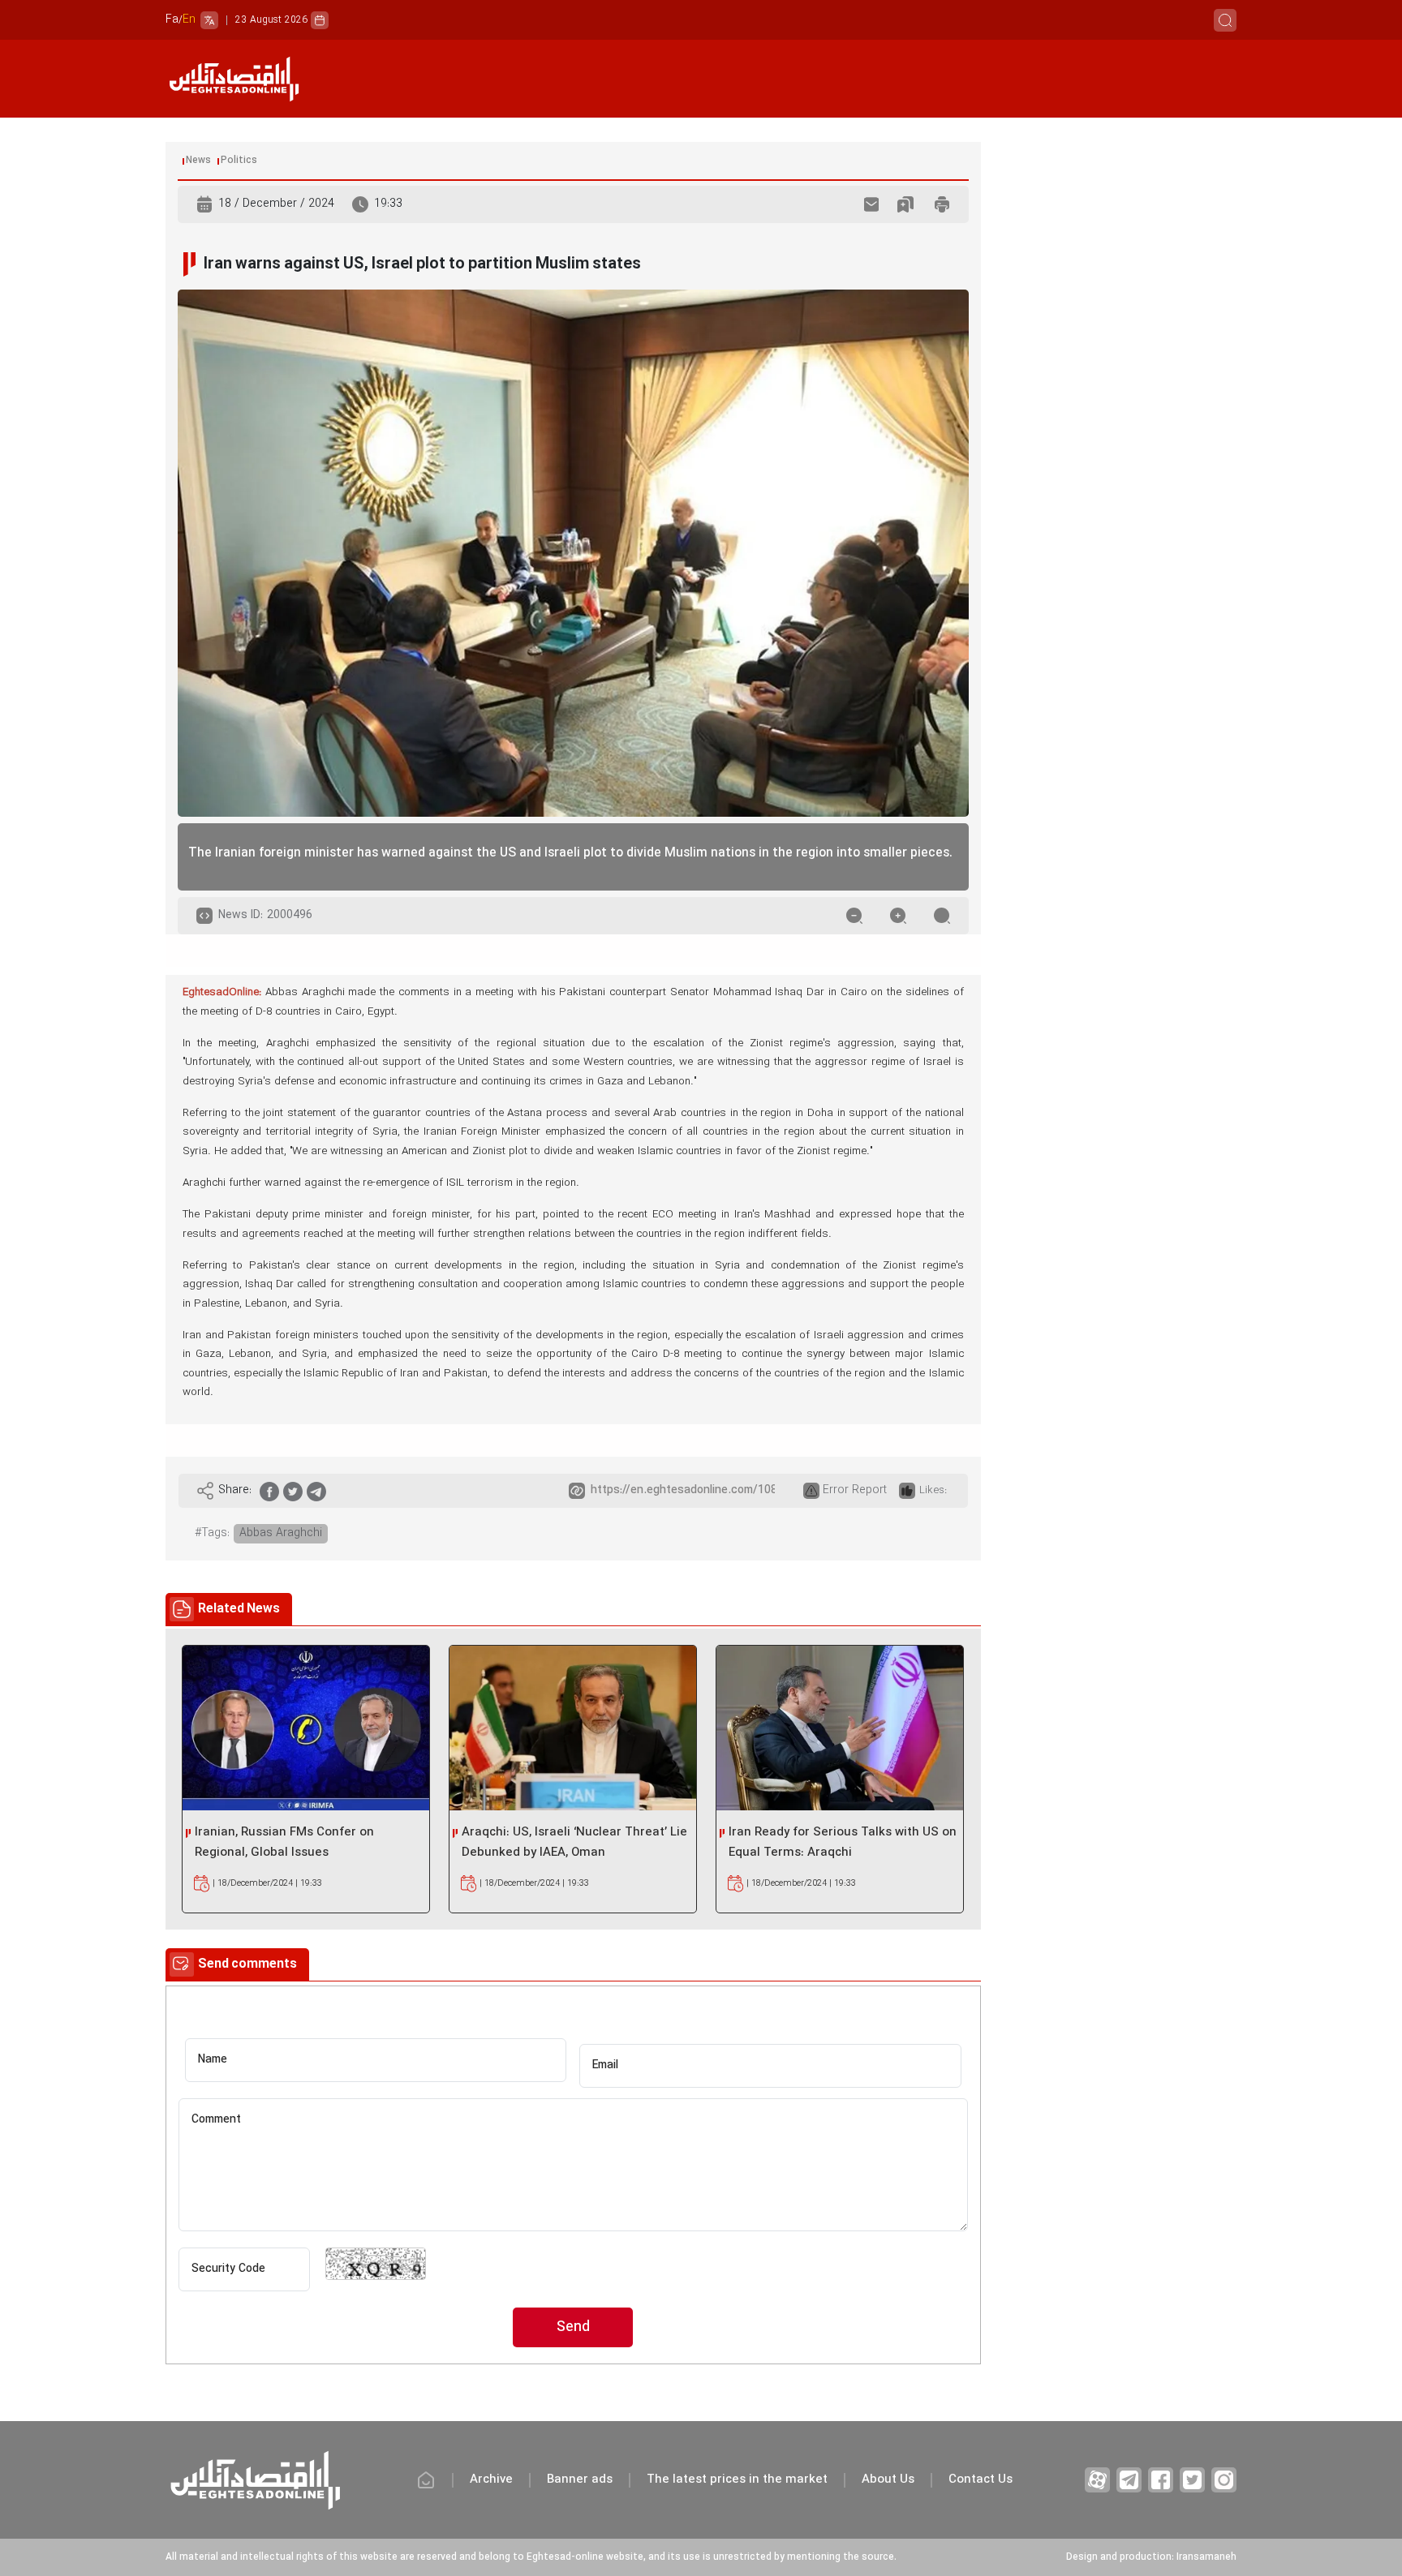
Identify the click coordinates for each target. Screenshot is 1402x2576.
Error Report (855, 1490)
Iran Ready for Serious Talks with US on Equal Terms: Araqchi (843, 1843)
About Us (888, 2480)
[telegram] (316, 1491)
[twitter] (293, 1491)
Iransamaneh (1206, 2557)
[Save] (905, 204)
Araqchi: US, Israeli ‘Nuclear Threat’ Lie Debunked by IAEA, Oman (574, 1843)
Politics (239, 161)
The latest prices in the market (737, 2480)
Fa (172, 20)
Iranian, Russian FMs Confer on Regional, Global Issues (284, 1843)
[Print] (942, 204)
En (189, 20)
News (198, 161)
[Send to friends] (871, 204)
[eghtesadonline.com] (234, 79)
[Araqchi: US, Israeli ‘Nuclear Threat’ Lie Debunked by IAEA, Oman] (573, 1728)
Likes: (933, 1491)
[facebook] (269, 1491)
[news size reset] (942, 916)
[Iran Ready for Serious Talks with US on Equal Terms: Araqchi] (840, 1728)
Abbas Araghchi (281, 1533)
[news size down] (854, 916)
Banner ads (580, 2480)
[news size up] (898, 916)
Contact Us (981, 2480)
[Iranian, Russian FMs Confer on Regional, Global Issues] (306, 1728)
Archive (491, 2480)
